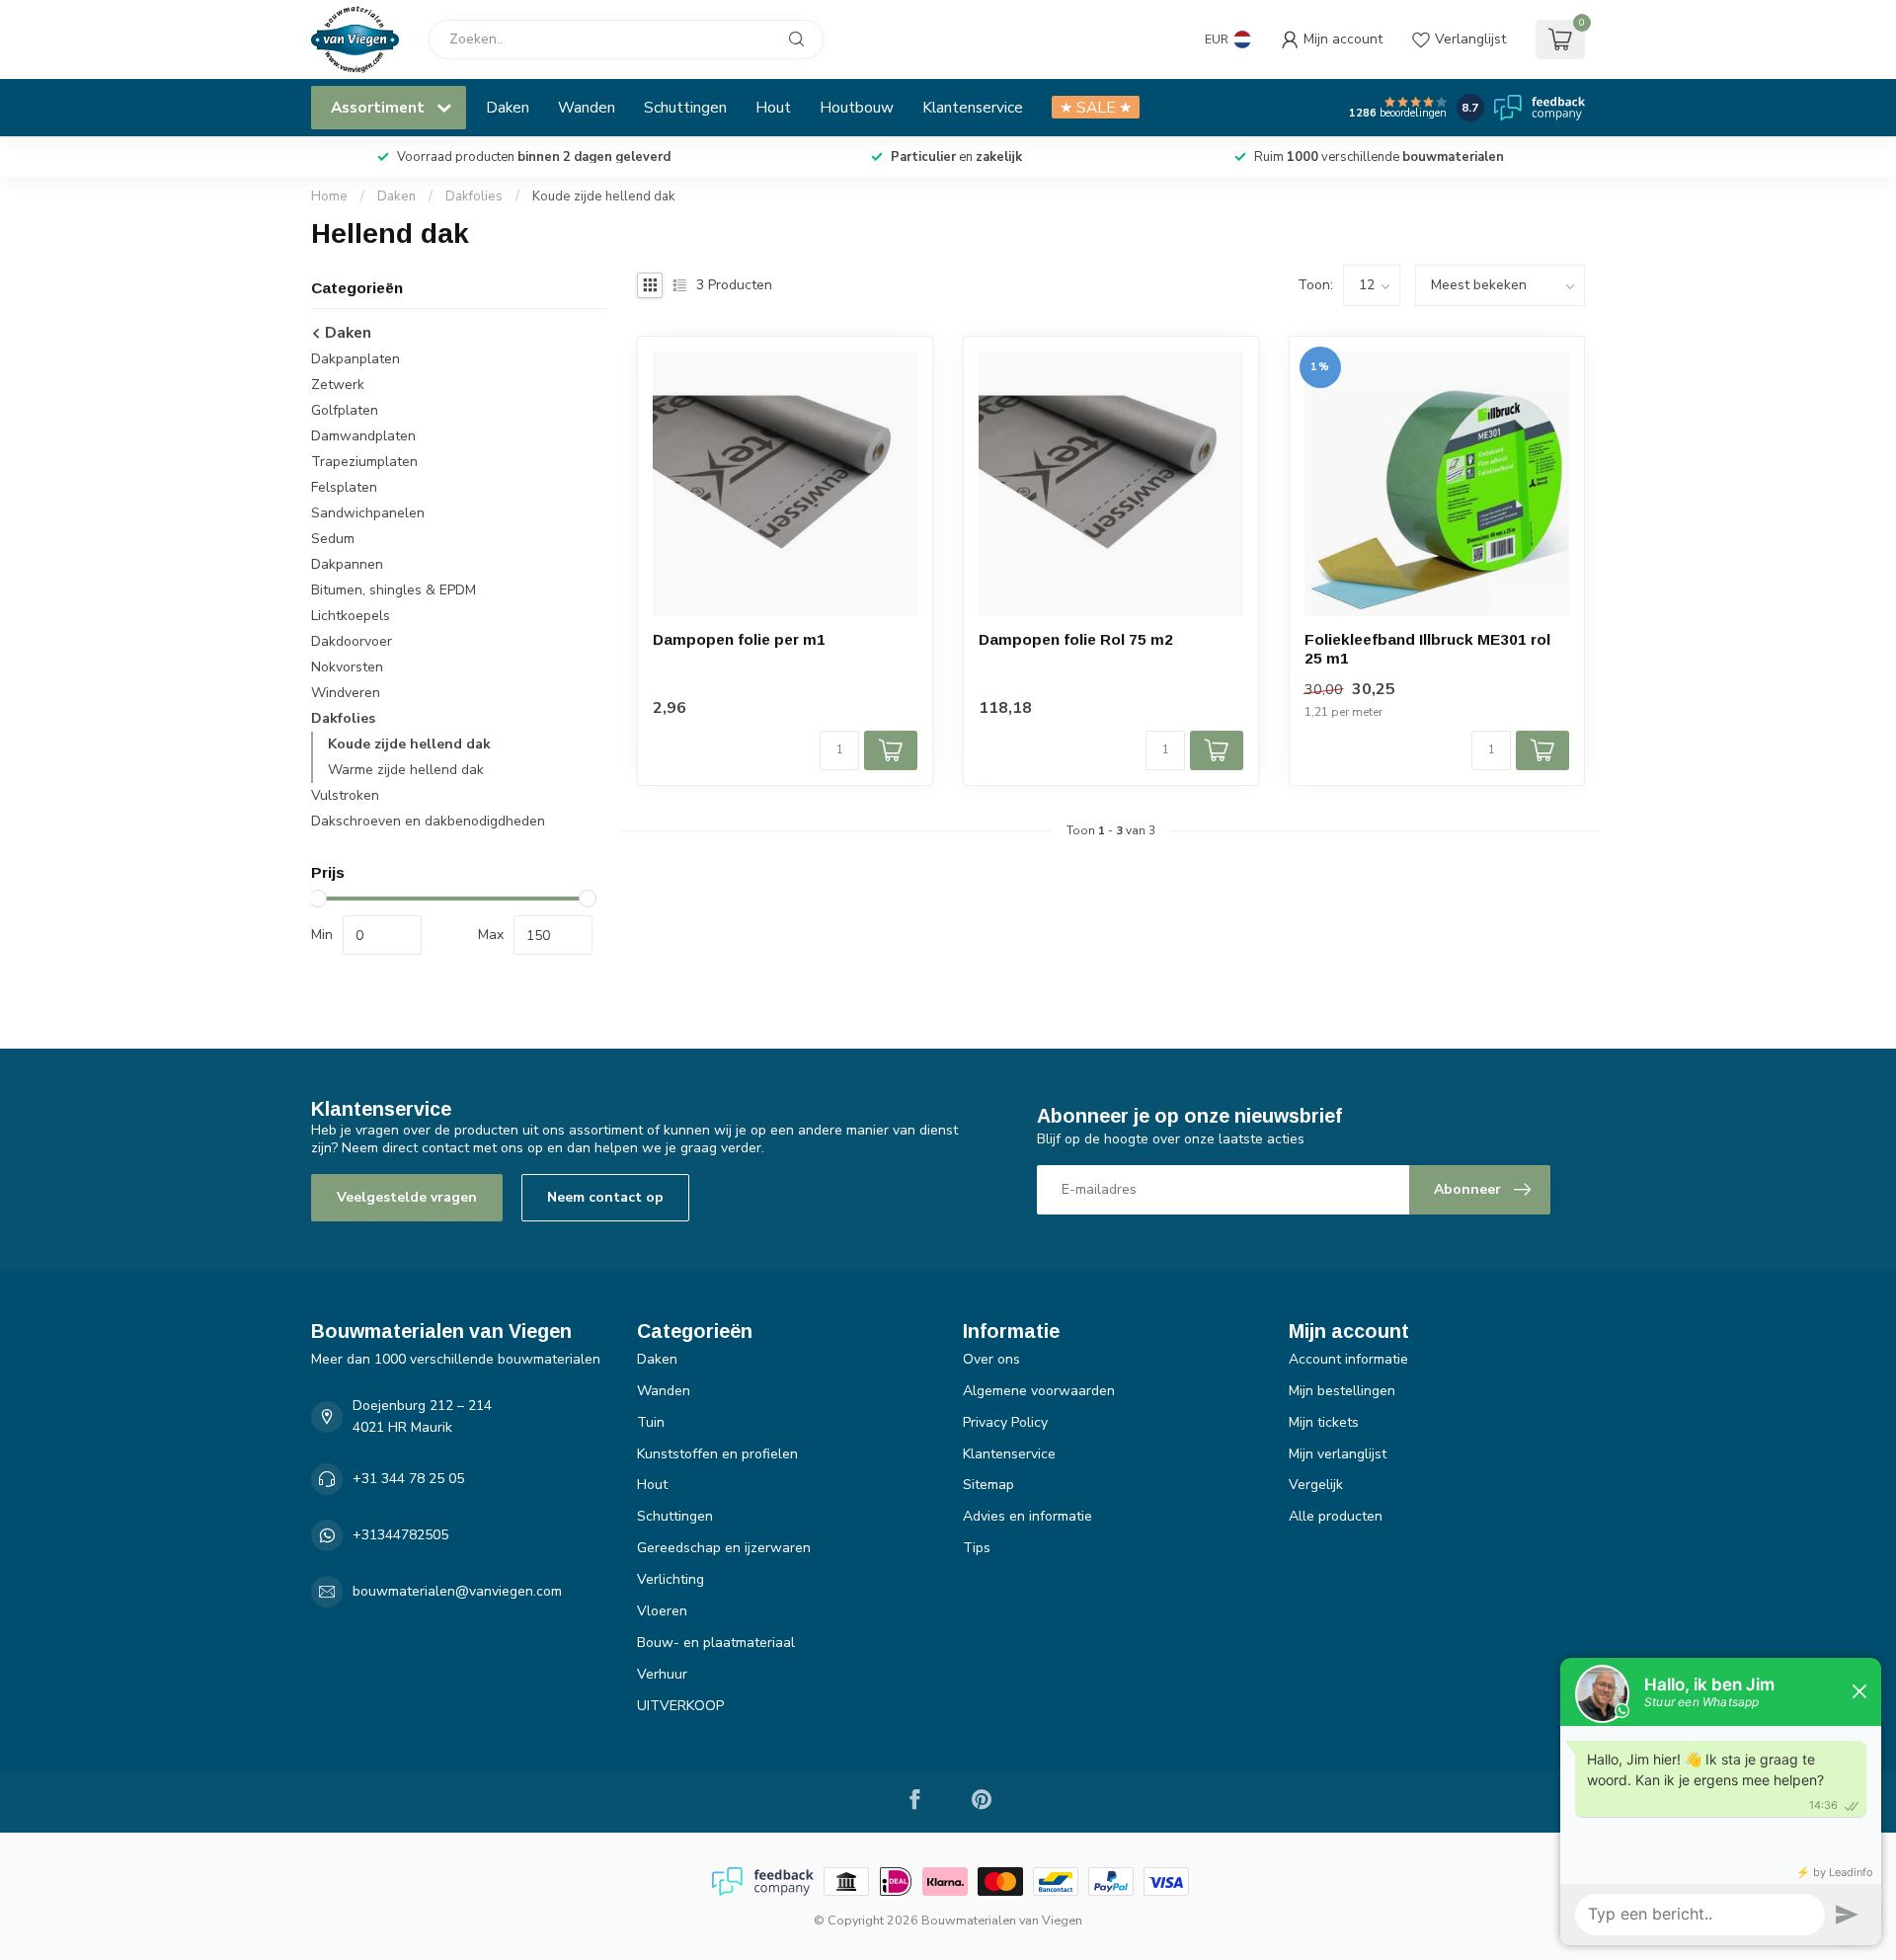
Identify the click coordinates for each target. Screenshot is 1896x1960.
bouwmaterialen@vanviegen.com (457, 1591)
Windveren (346, 693)
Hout (773, 107)
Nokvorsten (347, 667)
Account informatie (1348, 1359)
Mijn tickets (1324, 1422)
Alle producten (1336, 1516)
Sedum (333, 539)
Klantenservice (973, 107)
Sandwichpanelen (368, 513)
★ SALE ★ (1096, 107)
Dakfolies (474, 196)
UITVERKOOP (680, 1706)
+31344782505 (400, 1535)
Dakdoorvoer (352, 641)
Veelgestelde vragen (407, 1197)
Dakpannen (347, 564)
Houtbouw (857, 107)
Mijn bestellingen (1342, 1391)
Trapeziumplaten (364, 462)
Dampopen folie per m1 (739, 639)
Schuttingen (685, 107)
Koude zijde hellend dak (604, 196)
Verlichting (671, 1579)
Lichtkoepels (351, 616)
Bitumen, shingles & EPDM (394, 590)
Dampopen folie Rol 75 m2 (1076, 639)
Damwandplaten (363, 436)
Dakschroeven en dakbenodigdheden (428, 821)
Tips (977, 1548)
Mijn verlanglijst (1338, 1454)
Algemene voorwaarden (1039, 1391)
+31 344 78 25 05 (408, 1479)
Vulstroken (345, 795)
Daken (508, 107)
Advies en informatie (1027, 1516)
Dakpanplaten (355, 359)
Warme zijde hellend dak (406, 770)
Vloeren (662, 1611)
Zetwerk (338, 385)
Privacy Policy (1005, 1422)
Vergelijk (1316, 1485)
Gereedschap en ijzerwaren (724, 1548)
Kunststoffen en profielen (717, 1454)
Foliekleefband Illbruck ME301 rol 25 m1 (1427, 648)
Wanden (587, 107)
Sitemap (988, 1485)
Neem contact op (605, 1197)
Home (329, 196)
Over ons (991, 1359)
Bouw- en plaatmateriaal (716, 1643)
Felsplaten (344, 487)
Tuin (651, 1422)
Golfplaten (345, 410)
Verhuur (662, 1674)
